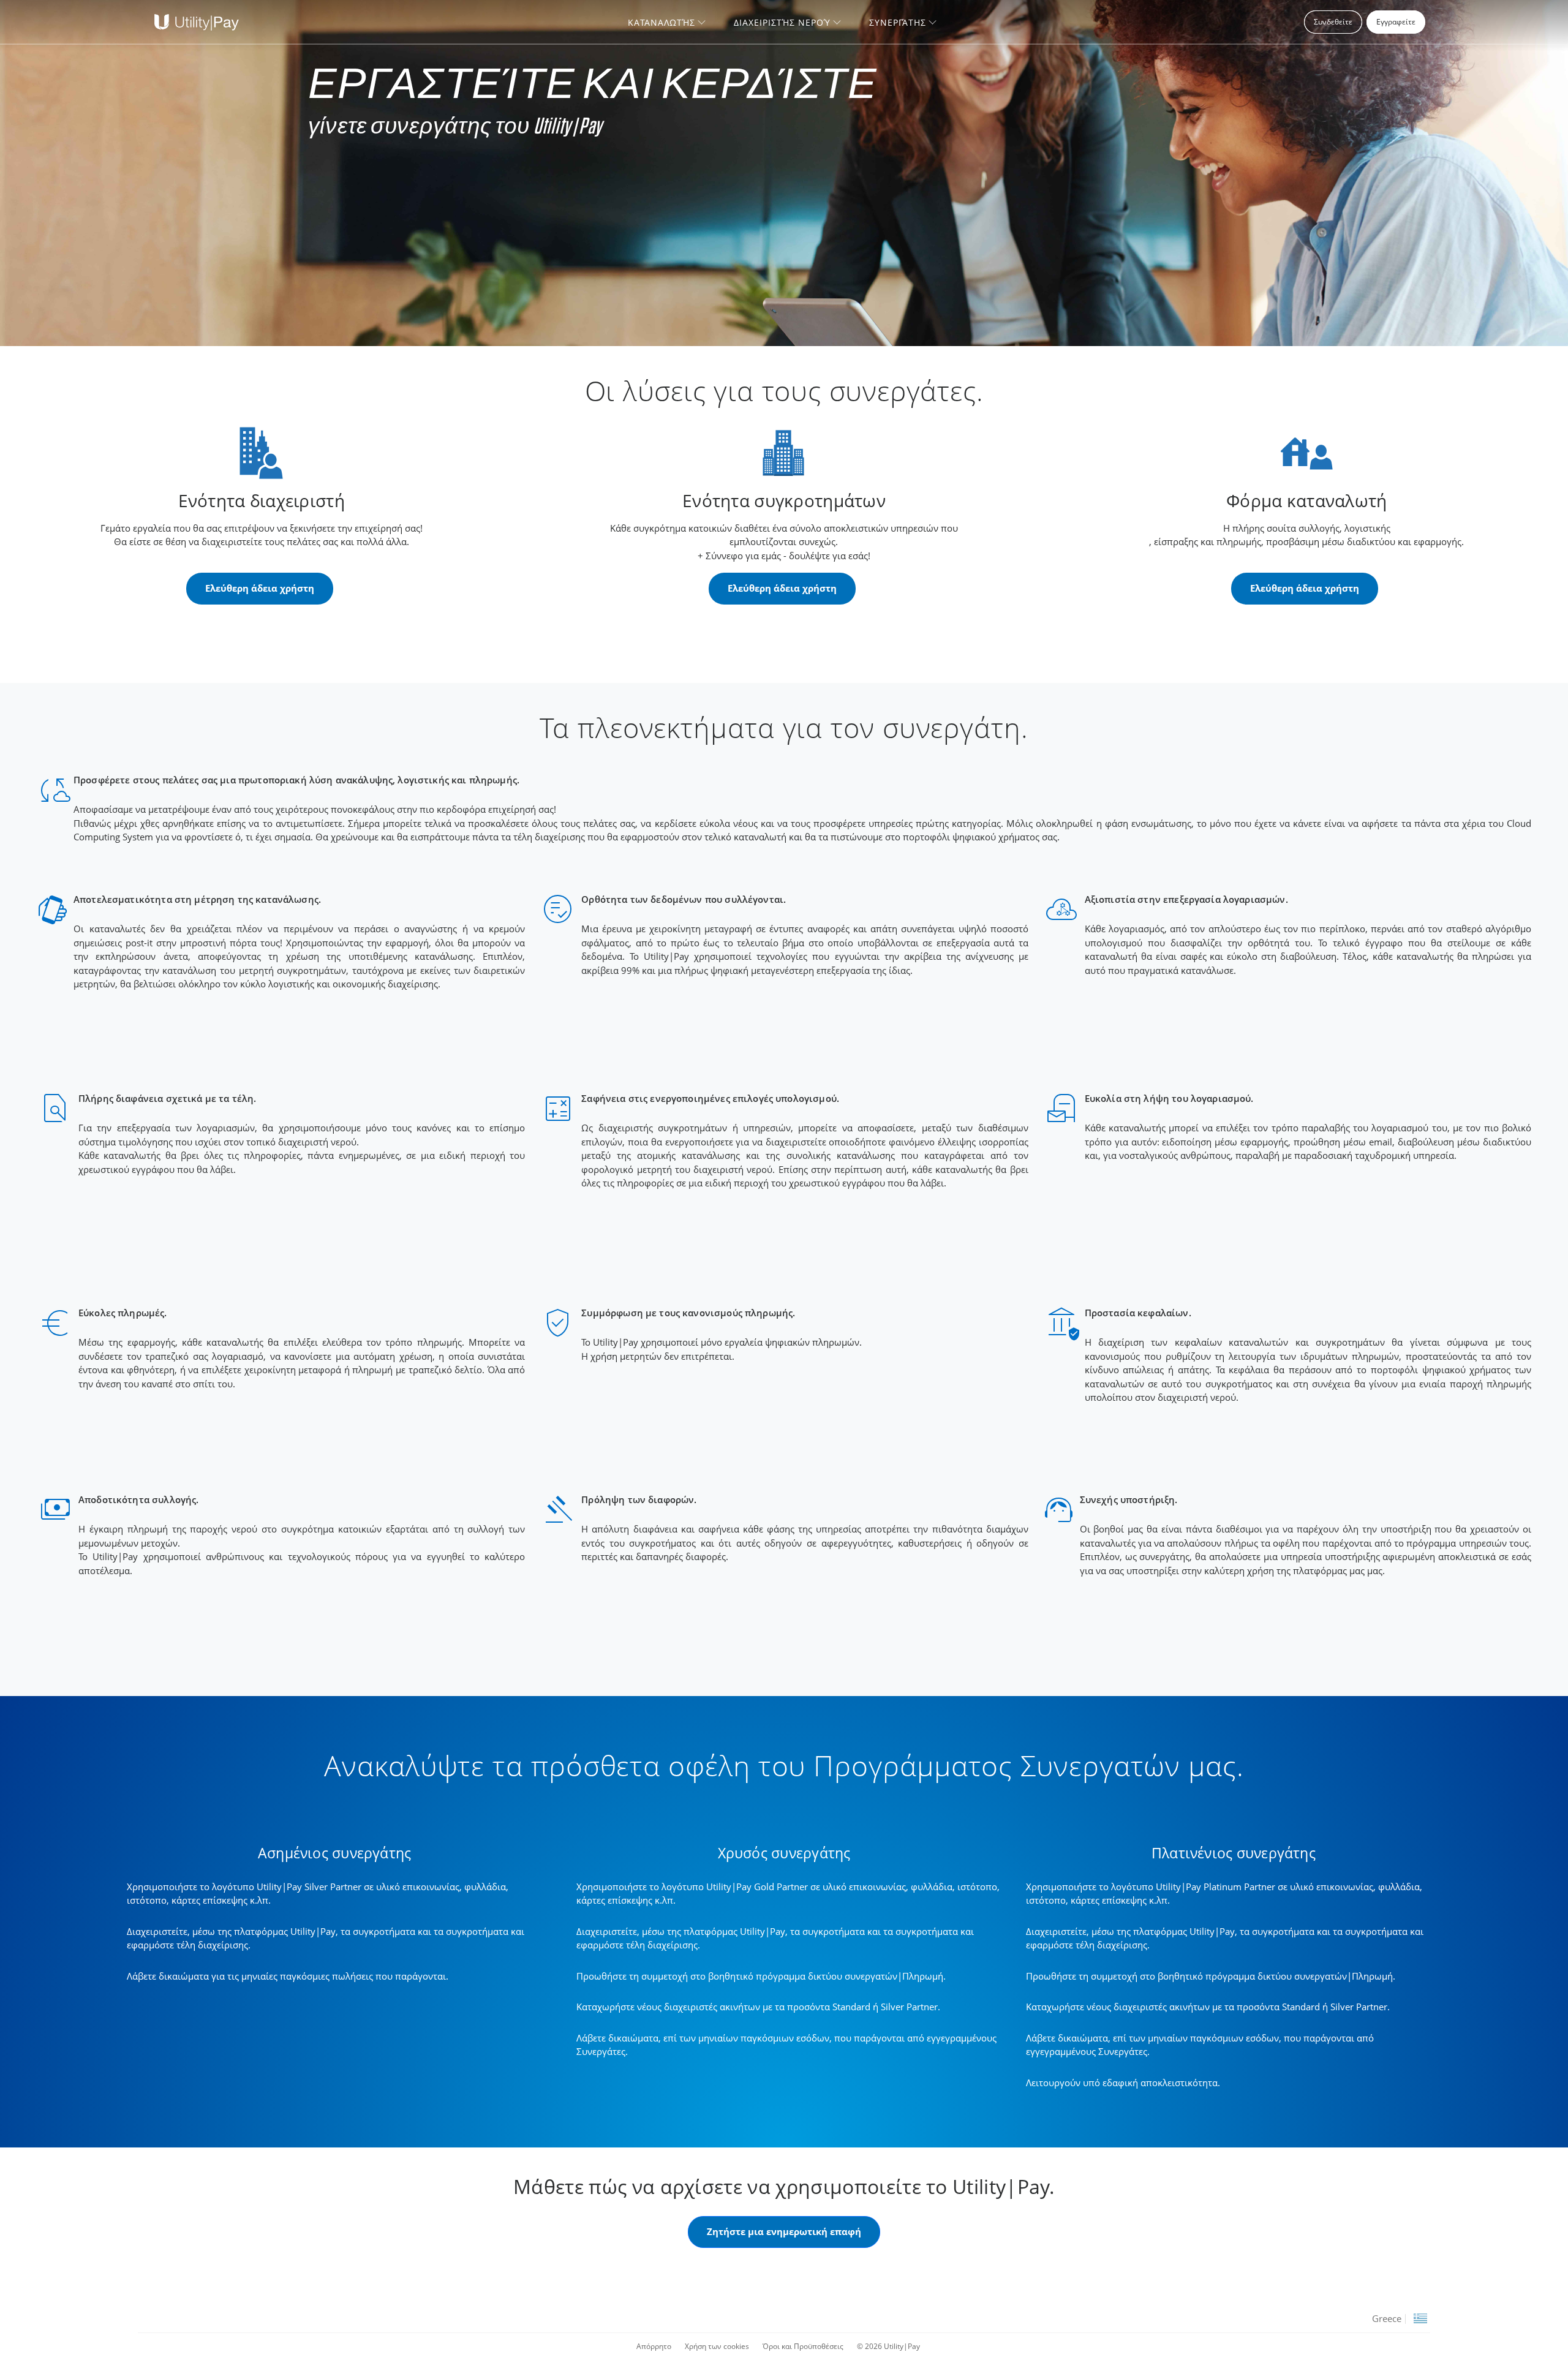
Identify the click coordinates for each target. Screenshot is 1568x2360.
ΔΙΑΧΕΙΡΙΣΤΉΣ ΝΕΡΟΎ (782, 22)
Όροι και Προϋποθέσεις (803, 2346)
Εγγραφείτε (1396, 22)
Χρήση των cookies (717, 2346)
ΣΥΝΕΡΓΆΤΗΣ (898, 22)
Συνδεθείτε (1333, 22)
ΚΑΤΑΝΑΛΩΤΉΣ (661, 22)
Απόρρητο (654, 2346)
